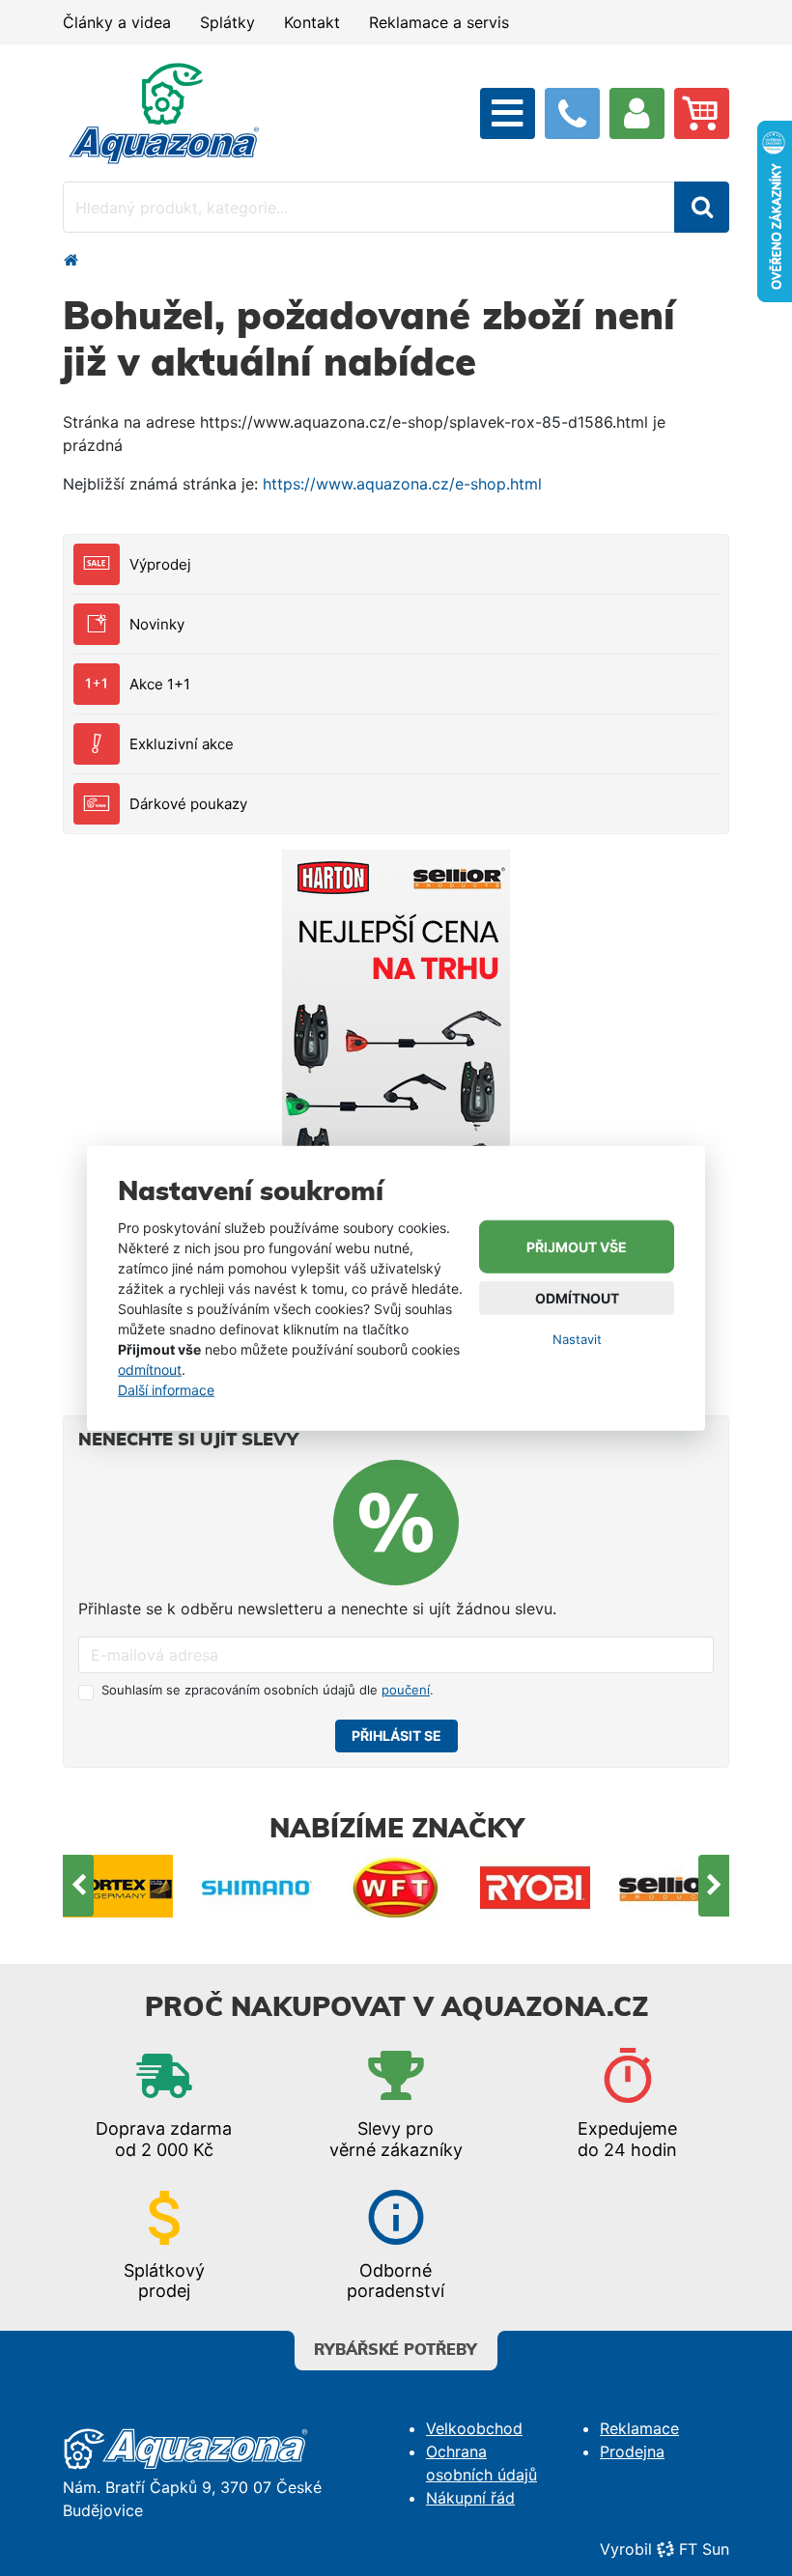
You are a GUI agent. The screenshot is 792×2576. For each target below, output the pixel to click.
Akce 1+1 (160, 684)
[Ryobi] (535, 1886)
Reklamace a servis (439, 22)
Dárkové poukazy (188, 804)
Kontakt (312, 22)
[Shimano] (257, 1886)
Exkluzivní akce (182, 744)
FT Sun (704, 2549)
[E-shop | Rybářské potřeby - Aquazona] (164, 112)
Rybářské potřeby (396, 2350)
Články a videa (117, 22)
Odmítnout (577, 1298)
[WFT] (396, 1886)
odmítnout (150, 1369)
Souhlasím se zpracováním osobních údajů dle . (268, 1690)
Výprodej (160, 564)
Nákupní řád (470, 2498)
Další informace (166, 1389)
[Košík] (702, 113)
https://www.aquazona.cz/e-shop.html (402, 484)
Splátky (227, 22)
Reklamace (639, 2428)
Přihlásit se (396, 1736)
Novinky (157, 624)
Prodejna (632, 2451)
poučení (406, 1690)
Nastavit (577, 1339)
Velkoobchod (474, 2428)
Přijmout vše (577, 1247)
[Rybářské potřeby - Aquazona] (71, 260)
